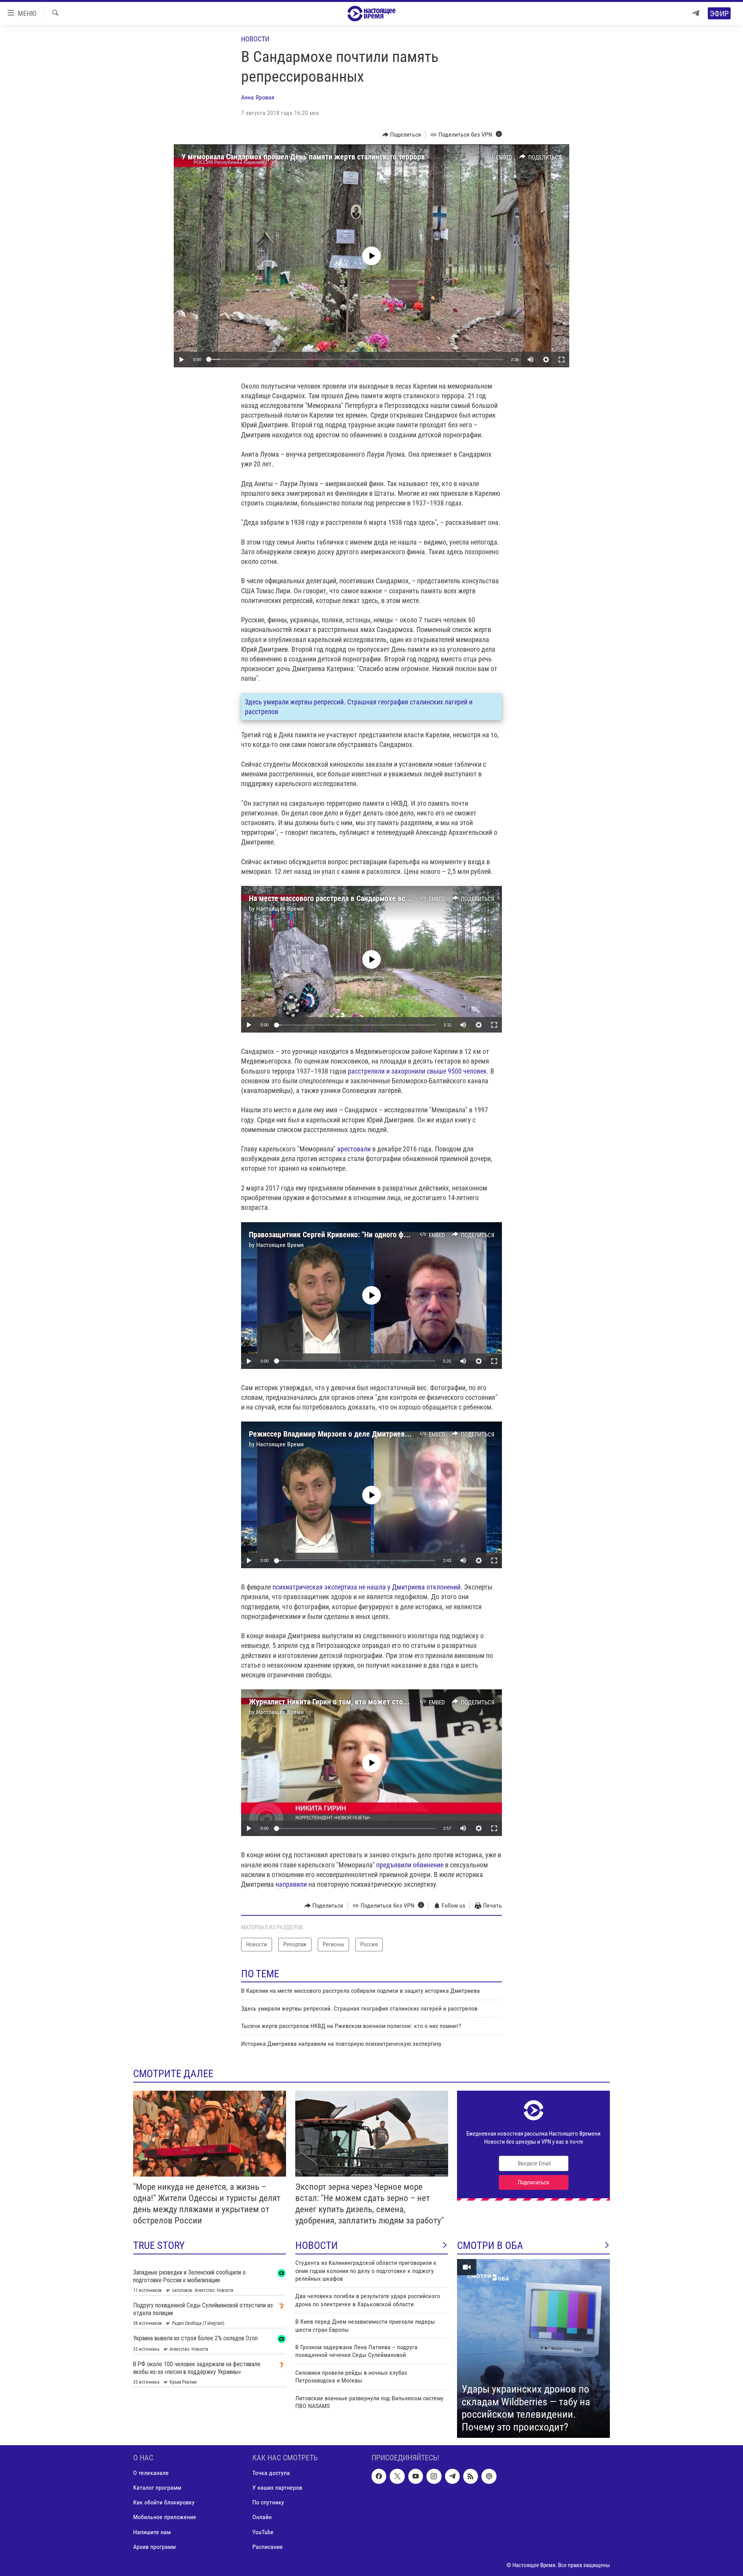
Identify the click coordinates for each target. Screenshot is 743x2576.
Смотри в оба (490, 2245)
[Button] (402, 135)
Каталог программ (157, 2488)
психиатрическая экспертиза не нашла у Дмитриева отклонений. (368, 1587)
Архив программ (154, 2547)
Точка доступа (271, 2473)
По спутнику (268, 2502)
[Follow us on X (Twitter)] (397, 2476)
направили (291, 1884)
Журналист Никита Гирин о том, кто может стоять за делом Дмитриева (366, 1702)
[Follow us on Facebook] (379, 2476)
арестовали (355, 1149)
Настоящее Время (280, 909)
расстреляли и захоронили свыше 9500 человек (417, 1071)
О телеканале (151, 2473)
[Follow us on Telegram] (452, 2476)
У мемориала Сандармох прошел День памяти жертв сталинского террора (303, 157)
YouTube (263, 2532)
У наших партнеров (277, 2488)
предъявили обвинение (410, 1865)
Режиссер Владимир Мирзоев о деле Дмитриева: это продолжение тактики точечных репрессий (408, 1434)
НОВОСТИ (317, 2245)
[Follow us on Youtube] (416, 2476)
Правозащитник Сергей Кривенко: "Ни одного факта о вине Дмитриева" (365, 1235)
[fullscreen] (562, 360)
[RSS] (471, 2476)
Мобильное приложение (165, 2517)
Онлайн (262, 2517)
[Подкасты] (489, 2476)
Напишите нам (152, 2532)
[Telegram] (696, 13)
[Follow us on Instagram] (434, 2476)
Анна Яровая (258, 97)
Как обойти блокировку (164, 2502)
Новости (255, 39)
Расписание (268, 2547)
